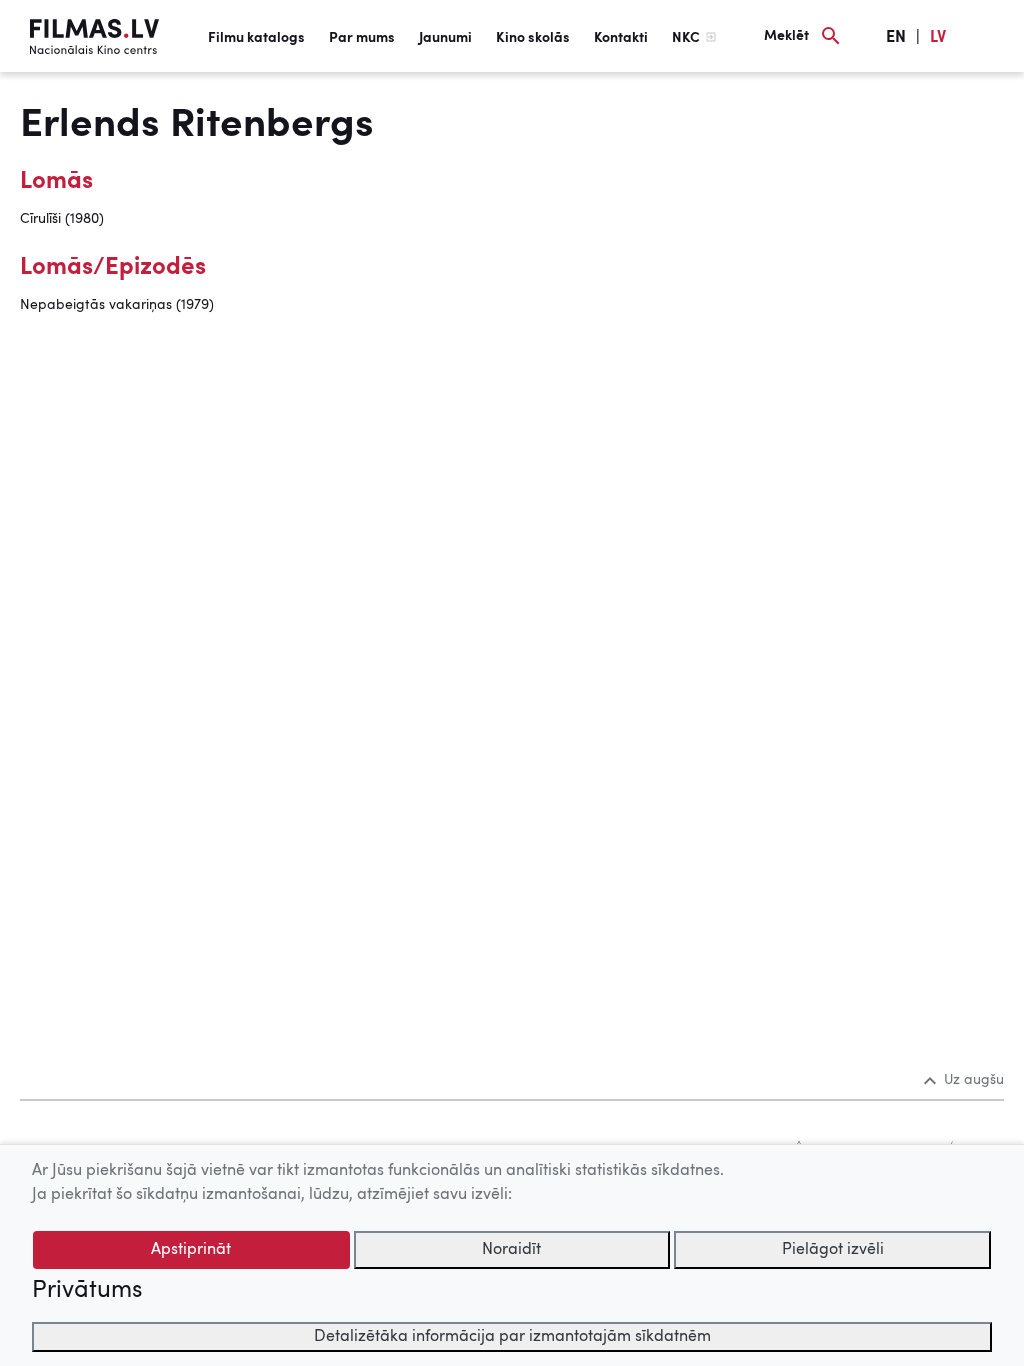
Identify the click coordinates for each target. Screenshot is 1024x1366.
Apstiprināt (191, 1250)
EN (896, 38)
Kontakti (621, 38)
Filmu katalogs (256, 38)
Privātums (87, 1291)
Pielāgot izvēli (833, 1250)
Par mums (362, 38)
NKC (686, 38)
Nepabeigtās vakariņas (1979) (117, 305)
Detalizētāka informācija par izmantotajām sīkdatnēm (512, 1337)
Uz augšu (974, 1080)
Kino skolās (533, 38)
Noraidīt (511, 1250)
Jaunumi (445, 38)
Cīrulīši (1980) (62, 219)
